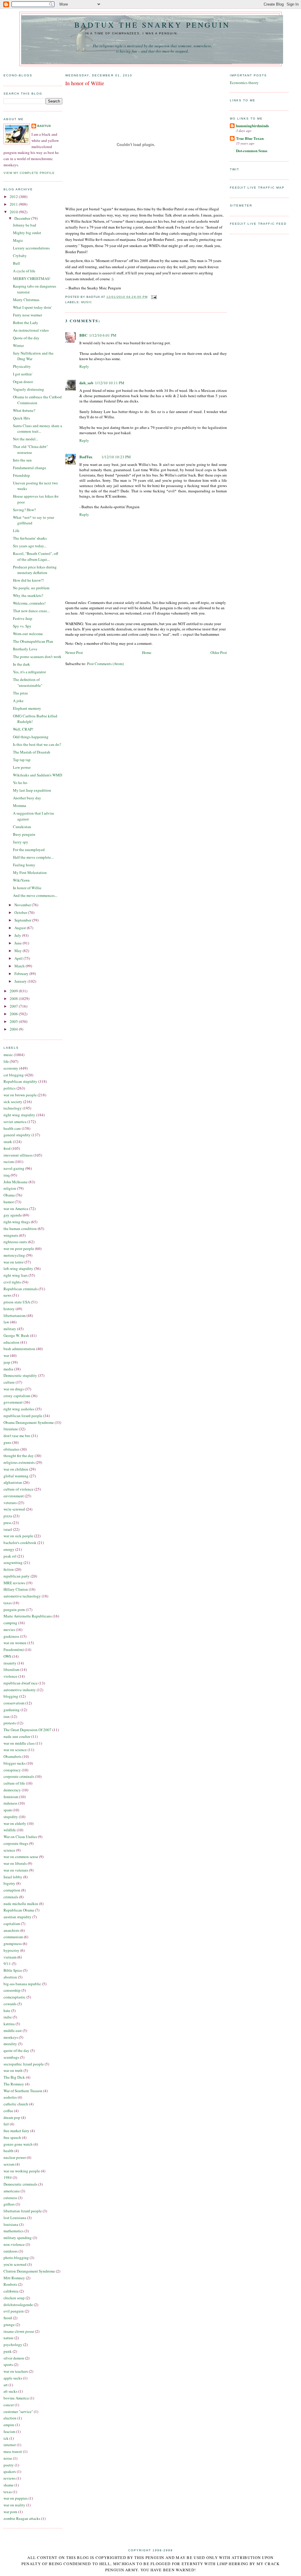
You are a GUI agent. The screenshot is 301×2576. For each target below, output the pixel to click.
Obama (9, 1195)
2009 (14, 991)
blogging (11, 1696)
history (9, 1309)
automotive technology (22, 1596)
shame (9, 2485)
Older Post (219, 652)
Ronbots (10, 2284)
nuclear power (15, 2157)
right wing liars (16, 1275)
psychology (13, 2345)
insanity (10, 1663)
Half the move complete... (33, 857)
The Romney (14, 2084)
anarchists (11, 1930)
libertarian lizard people (23, 2211)
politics (10, 1088)
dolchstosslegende (18, 2305)
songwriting (13, 1563)
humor (9, 1202)
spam (8, 1810)
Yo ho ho (20, 783)
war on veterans (16, 1870)
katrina (9, 2024)
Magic (18, 240)
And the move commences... (35, 895)
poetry (9, 2465)
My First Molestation (30, 872)
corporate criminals (19, 1776)
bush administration (19, 1349)
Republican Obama (19, 1910)
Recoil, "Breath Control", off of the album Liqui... (36, 556)
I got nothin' (23, 374)
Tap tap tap (22, 760)
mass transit (13, 2451)
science (9, 1850)
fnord (8, 2318)
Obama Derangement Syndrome (29, 1422)
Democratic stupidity (20, 1375)
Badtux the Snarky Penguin (152, 25)
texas (8, 2492)
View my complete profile (29, 173)
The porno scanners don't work (37, 657)
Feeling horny (24, 865)
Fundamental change (30, 468)
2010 (14, 212)
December (23, 218)
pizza (8, 1516)
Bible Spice (13, 1970)
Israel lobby (13, 1877)
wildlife (10, 1830)
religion (10, 1188)
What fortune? (24, 410)
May (19, 951)
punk (8, 2351)
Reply (84, 366)
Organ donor (23, 382)
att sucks (10, 2391)
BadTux (44, 126)
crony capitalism (17, 1396)
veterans (10, 1503)
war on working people (22, 2171)
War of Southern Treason (23, 2091)
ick (6, 2438)
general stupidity (17, 1135)
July (18, 935)
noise (8, 2458)
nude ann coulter (17, 1736)
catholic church (16, 2104)
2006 (14, 1014)
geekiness (11, 1636)
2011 (14, 204)
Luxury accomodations (31, 248)
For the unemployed (29, 850)
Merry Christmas (26, 300)
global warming (16, 1476)
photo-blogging (16, 2258)
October (21, 912)
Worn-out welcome (28, 634)
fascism (9, 2431)
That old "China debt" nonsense (30, 449)
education (11, 1342)
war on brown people (20, 1095)
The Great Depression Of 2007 (27, 1730)
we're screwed (14, 1509)
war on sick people (18, 1536)
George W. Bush (16, 1335)
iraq (7, 1175)
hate (7, 2011)
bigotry (9, 1883)
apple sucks (13, 2378)
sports (8, 2364)
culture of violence (19, 1489)
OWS (7, 1656)
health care (12, 1128)
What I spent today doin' (32, 307)
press (7, 1523)
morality (10, 2044)
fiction (9, 1569)
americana (12, 2191)
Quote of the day (26, 338)
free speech (12, 2137)
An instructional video (31, 330)
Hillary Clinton (16, 1589)
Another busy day (27, 798)
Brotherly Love (25, 649)
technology (13, 1108)
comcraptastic (15, 1997)
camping (10, 1623)
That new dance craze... (31, 611)
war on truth (13, 2070)
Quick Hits (21, 418)
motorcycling (14, 1255)
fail (6, 2124)
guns (7, 1442)
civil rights (12, 1282)
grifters (9, 2204)
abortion (10, 1977)
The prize (20, 693)
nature (9, 2338)
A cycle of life (24, 271)
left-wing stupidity (18, 1268)
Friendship (21, 475)
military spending (18, 2238)
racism (9, 1162)
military (10, 1329)
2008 (14, 998)
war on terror (14, 1262)
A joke (18, 701)
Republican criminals (21, 1289)
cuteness (10, 2198)
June (19, 943)
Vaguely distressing (29, 389)
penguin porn (14, 1610)
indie (8, 2017)
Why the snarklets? (28, 595)
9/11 (7, 1964)
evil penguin (14, 2311)
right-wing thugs (17, 1222)
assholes (10, 2097)
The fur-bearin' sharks (30, 538)
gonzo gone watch (18, 2144)
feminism (11, 1797)
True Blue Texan (250, 138)
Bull (16, 263)
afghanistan (13, 1482)
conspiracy (12, 1770)
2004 (14, 1029)
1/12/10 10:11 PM (110, 383)
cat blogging (14, 1075)
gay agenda (13, 1215)
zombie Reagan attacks (22, 2518)
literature (11, 1429)
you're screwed (15, 2264)
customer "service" (18, 2411)
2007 (14, 1006)
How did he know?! (28, 580)
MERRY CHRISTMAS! (32, 278)
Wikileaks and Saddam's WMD (37, 775)
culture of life (14, 1783)
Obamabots (12, 1756)
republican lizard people (23, 1416)
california (11, 2291)
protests (10, 1723)
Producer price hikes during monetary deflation (35, 570)
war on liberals (15, 1863)
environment (14, 1496)
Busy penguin (24, 834)
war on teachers (16, 2371)
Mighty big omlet (27, 233)
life (6, 1061)
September (23, 920)
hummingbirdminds (252, 126)
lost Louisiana (15, 2218)
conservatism (14, 1703)
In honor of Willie (27, 888)
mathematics (14, 2231)
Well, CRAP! (23, 729)
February (22, 974)
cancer (9, 2405)
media (8, 1369)
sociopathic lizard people (24, 2064)
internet (10, 2445)
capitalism (12, 1924)
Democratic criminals (20, 2184)
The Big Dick (14, 2077)
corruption (12, 1890)
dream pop (12, 2117)
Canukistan (22, 827)
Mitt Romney (14, 2278)
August (21, 928)
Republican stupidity (20, 1081)
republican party (17, 1576)
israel (8, 1529)
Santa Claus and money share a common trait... (37, 429)
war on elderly (15, 1823)
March (20, 966)
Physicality (22, 366)
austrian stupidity (17, 1917)
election (10, 2418)
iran (7, 1716)
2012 (14, 197)
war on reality (14, 2505)
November (23, 905)
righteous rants (15, 1242)
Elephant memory (27, 708)
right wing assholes (19, 1409)
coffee (8, 2111)
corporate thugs (16, 1843)
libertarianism (15, 1315)
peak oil (10, 1556)
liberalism (11, 1669)
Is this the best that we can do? (37, 744)
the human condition (20, 1229)
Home (147, 652)
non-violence (14, 2244)
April (19, 958)
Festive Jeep (23, 618)
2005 (14, 1021)
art (6, 2385)
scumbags (11, 2057)
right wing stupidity (19, 1115)
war (6, 1355)
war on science (15, 1750)
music (8, 1055)
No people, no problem (31, 588)
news (7, 1295)
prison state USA (17, 1302)
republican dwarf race (21, 1683)
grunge (9, 2325)
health (9, 2151)
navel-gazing (14, 1168)
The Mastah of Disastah (32, 752)
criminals (11, 1897)
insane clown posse (19, 2331)
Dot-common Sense (252, 151)
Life (16, 531)
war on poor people (19, 1248)
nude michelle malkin (21, 1904)
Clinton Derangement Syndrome (29, 2271)
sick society (13, 1102)
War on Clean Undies (20, 1837)
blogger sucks (15, 1763)
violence (10, 1676)
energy (9, 1549)
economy (11, 1068)
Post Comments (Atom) (105, 664)
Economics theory (244, 83)
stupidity (11, 1817)
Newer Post (74, 652)
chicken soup (14, 2298)
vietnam (10, 1957)
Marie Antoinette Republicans (28, 1616)
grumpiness (13, 1944)
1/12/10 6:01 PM (103, 335)
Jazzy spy (21, 842)
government (13, 1402)
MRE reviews (14, 1583)
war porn (10, 2512)
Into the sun (22, 460)
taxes (8, 1603)
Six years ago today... (30, 546)
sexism (9, 2164)
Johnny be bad (25, 225)
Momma (20, 805)
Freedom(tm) (14, 1649)
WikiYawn (21, 880)
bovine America (16, 2398)
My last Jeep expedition (32, 790)
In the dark (21, 664)
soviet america (15, 1122)
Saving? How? (24, 510)
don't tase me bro (17, 1436)
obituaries (11, 1449)
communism (13, 1937)
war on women (15, 1643)
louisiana (11, 2224)
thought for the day (19, 1456)
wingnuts (11, 1235)
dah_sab (86, 383)
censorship (12, 1990)
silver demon (14, 2358)
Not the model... (26, 439)
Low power (22, 767)
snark (8, 1142)
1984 (8, 2177)
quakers (10, 2471)
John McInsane (16, 1182)
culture (9, 1382)
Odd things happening (31, 737)
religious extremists (19, 1462)
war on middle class (19, 1743)
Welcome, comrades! (29, 603)
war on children (16, 1469)
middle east (13, 2030)
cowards (10, 2004)
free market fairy (16, 2131)
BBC (83, 335)
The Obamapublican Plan (33, 641)
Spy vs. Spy (22, 626)
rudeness (10, 1803)
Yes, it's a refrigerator (29, 672)
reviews (10, 2478)
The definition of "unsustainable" (28, 682)
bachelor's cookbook (20, 1543)
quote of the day (16, 2050)
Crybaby (20, 256)
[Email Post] (153, 297)
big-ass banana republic (22, 1984)
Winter (18, 345)
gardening (12, 1710)
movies (9, 1629)
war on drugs (14, 1389)
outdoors (11, 2251)
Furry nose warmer (27, 315)
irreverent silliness (18, 1155)
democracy (12, 1790)
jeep (7, 1362)
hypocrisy (11, 1950)
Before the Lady (26, 323)
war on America (16, 1209)
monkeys (11, 2037)
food (7, 1148)
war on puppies (16, 2498)
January (21, 981)
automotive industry (20, 1690)
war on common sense (21, 1857)
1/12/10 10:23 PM (116, 457)
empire (9, 2425)
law (6, 1322)
